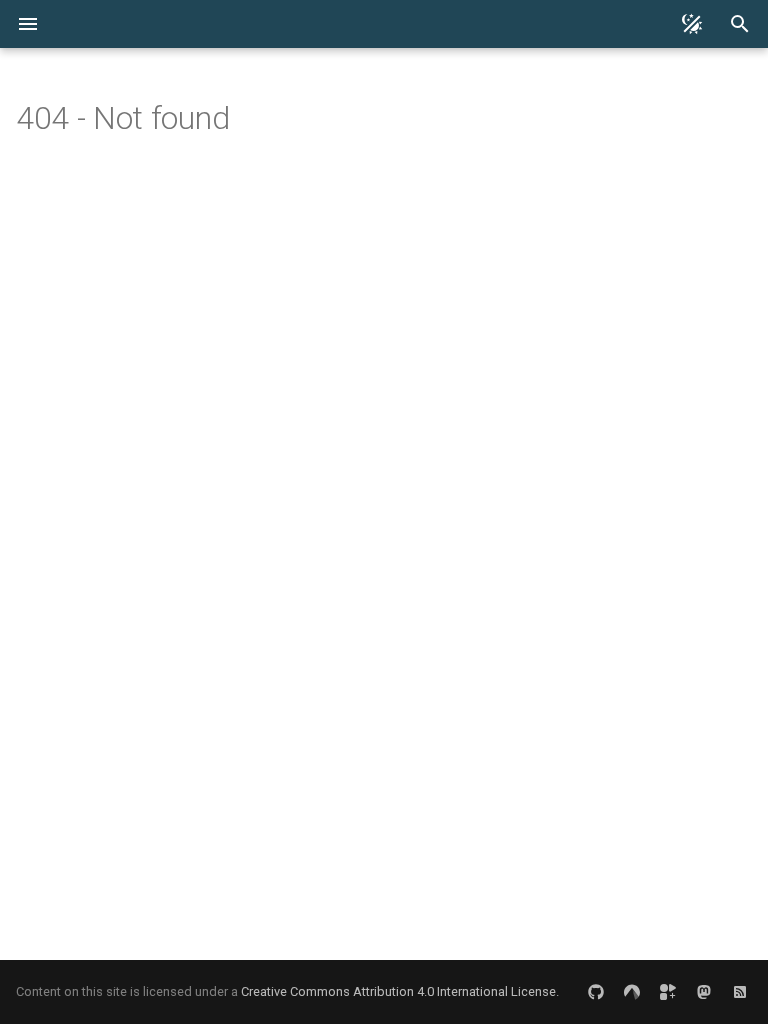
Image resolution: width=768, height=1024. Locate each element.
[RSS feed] (740, 992)
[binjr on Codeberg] (632, 992)
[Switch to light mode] (692, 24)
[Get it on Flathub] (668, 992)
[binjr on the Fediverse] (704, 992)
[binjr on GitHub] (596, 992)
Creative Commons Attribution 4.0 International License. (400, 991)
